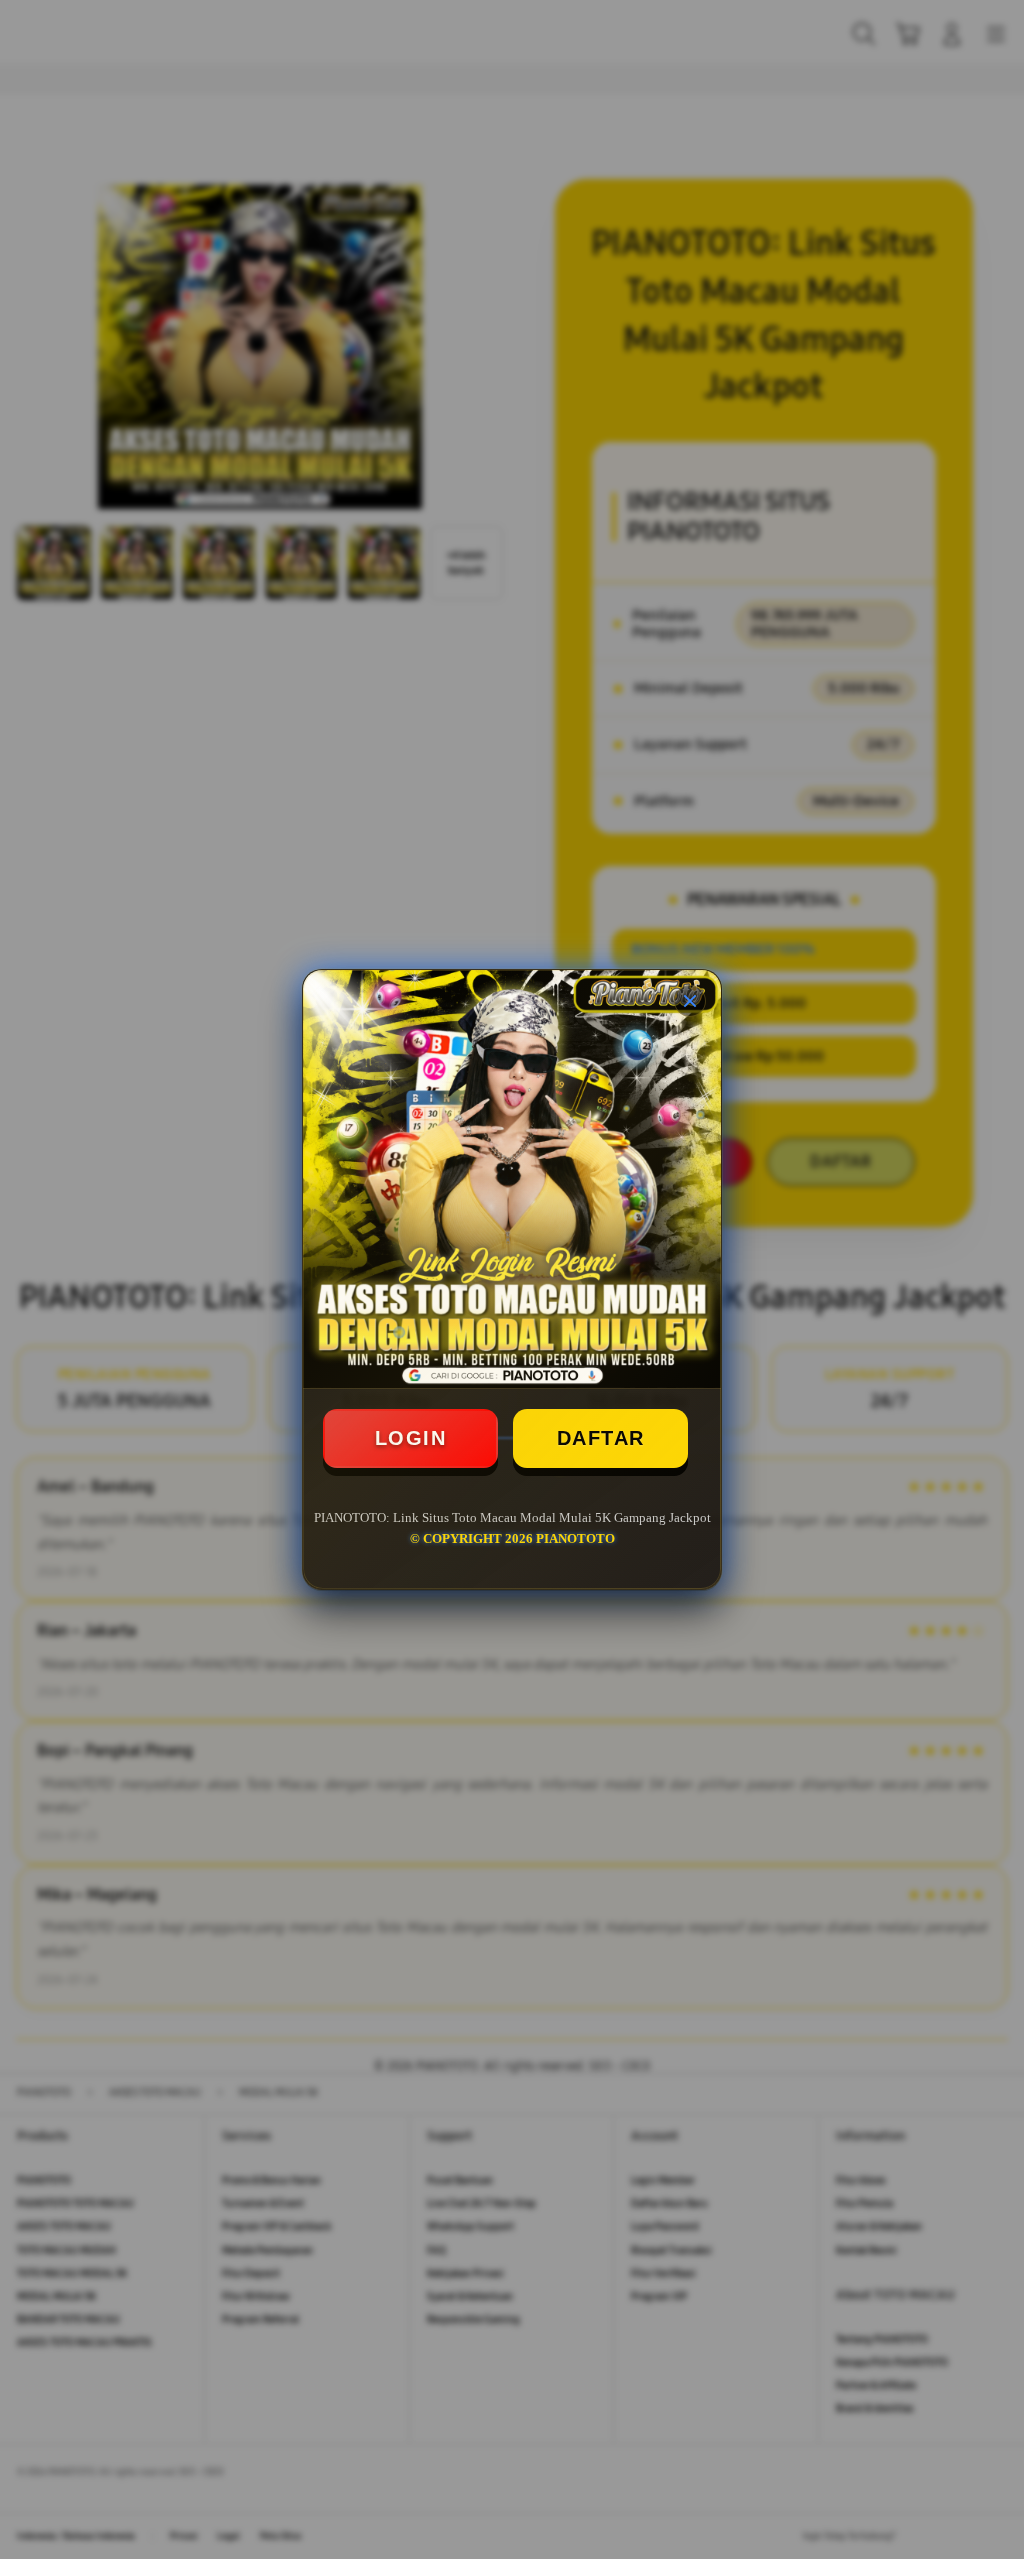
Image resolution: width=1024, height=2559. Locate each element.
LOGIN (411, 1438)
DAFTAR (601, 1438)
